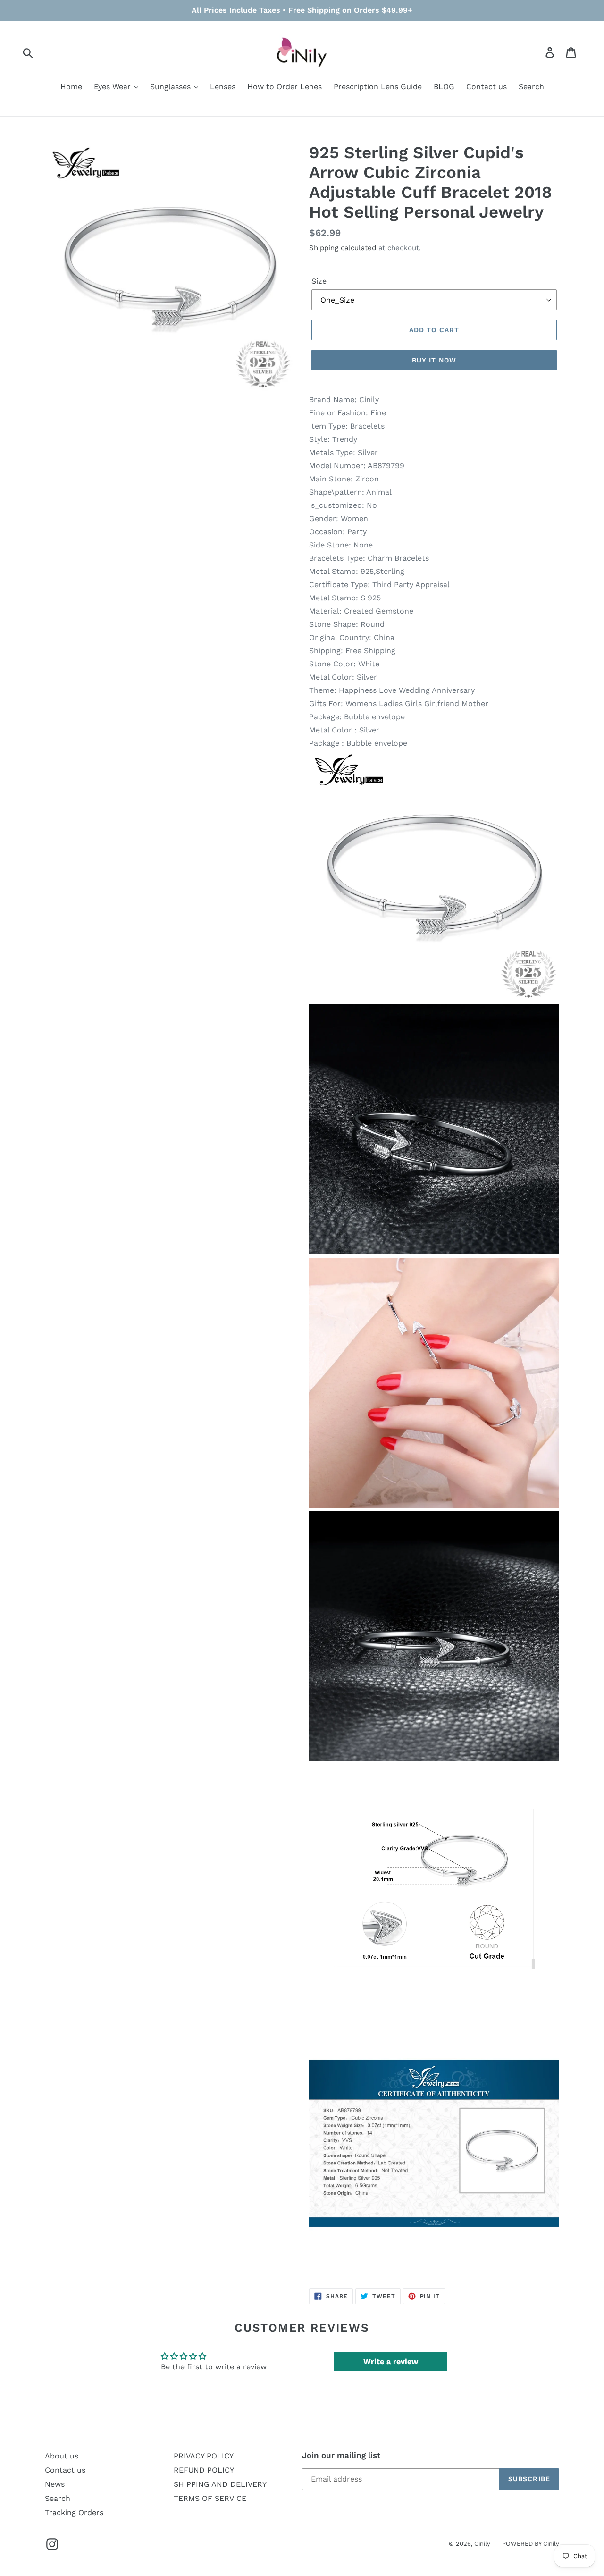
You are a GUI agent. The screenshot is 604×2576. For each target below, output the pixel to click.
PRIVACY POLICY (204, 2456)
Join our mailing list (341, 2455)
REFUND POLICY (204, 2470)
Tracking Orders (74, 2513)
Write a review (391, 2361)
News (55, 2484)
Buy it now (434, 360)
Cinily (482, 2544)
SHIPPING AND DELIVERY (220, 2484)
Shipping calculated (343, 248)
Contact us (65, 2470)
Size (319, 281)
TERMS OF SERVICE (210, 2498)
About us (62, 2456)
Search (58, 2498)
